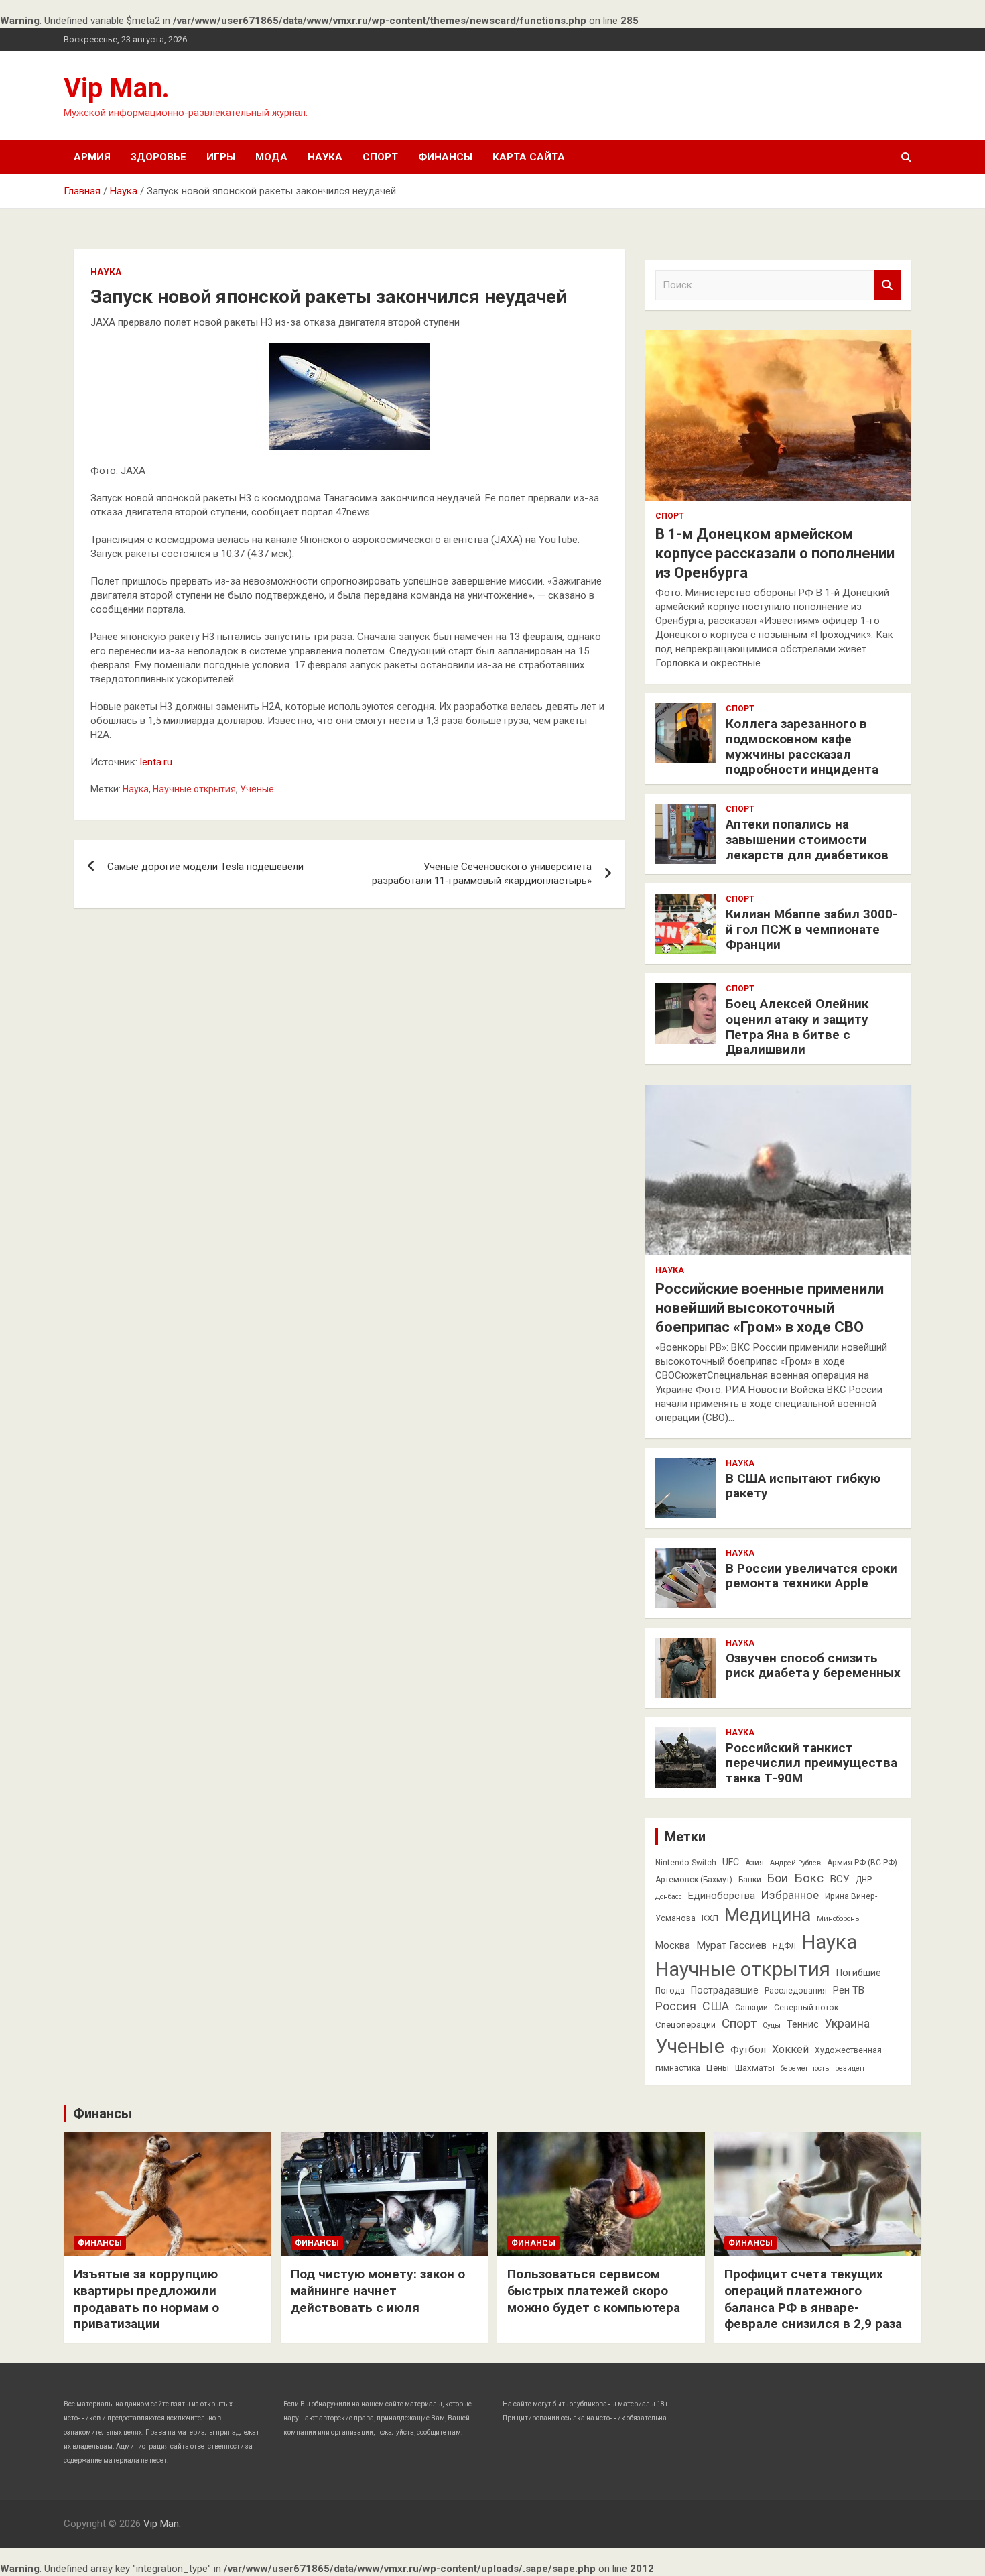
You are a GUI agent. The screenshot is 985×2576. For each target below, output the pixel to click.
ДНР (864, 1880)
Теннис (803, 2024)
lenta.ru (156, 762)
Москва (673, 1945)
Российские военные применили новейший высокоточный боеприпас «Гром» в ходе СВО (770, 1308)
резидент (851, 2068)
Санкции (751, 2008)
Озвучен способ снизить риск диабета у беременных (813, 1666)
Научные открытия (194, 789)
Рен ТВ (849, 1990)
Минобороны (839, 1919)
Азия (754, 1863)
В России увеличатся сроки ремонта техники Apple (811, 1576)
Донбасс (669, 1897)
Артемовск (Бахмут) (694, 1880)
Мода (271, 157)
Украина (847, 2024)
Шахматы (755, 2068)
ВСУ (840, 1879)
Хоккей (790, 2049)
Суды (772, 2025)
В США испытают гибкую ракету (803, 1486)
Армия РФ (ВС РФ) (862, 1863)
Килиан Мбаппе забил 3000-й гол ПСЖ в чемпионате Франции (811, 929)
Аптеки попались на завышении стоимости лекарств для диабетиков (807, 840)
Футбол (748, 2050)
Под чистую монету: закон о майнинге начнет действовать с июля (378, 2290)
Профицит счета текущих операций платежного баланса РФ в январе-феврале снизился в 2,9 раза (813, 2299)
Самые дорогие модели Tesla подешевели (205, 867)
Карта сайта (529, 157)
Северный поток (806, 2008)
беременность (805, 2068)
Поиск (888, 285)
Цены (718, 2068)
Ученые (257, 789)
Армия (92, 157)
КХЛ (710, 1918)
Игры (221, 157)
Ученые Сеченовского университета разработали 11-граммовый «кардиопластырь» (482, 874)
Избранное (790, 1895)
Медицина (768, 1915)
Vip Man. (117, 88)
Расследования (796, 1991)
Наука (325, 157)
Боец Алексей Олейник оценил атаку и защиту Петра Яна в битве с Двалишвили (797, 1027)
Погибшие (859, 1973)
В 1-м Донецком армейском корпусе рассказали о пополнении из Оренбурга (775, 553)
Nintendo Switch (686, 1863)
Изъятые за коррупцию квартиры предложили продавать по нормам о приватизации (146, 2299)
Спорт (380, 157)
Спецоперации (685, 2025)
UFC (731, 1862)
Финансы (445, 157)
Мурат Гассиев (731, 1945)
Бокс (809, 1878)
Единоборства (722, 1896)
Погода (670, 1991)
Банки (750, 1880)
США (716, 2006)
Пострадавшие (725, 1990)
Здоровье (158, 157)
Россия (676, 2006)
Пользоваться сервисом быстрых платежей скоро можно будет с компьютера (594, 2290)
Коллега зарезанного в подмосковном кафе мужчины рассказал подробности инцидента (802, 746)
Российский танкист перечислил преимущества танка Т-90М (811, 1763)
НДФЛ (784, 1946)
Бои (778, 1878)
